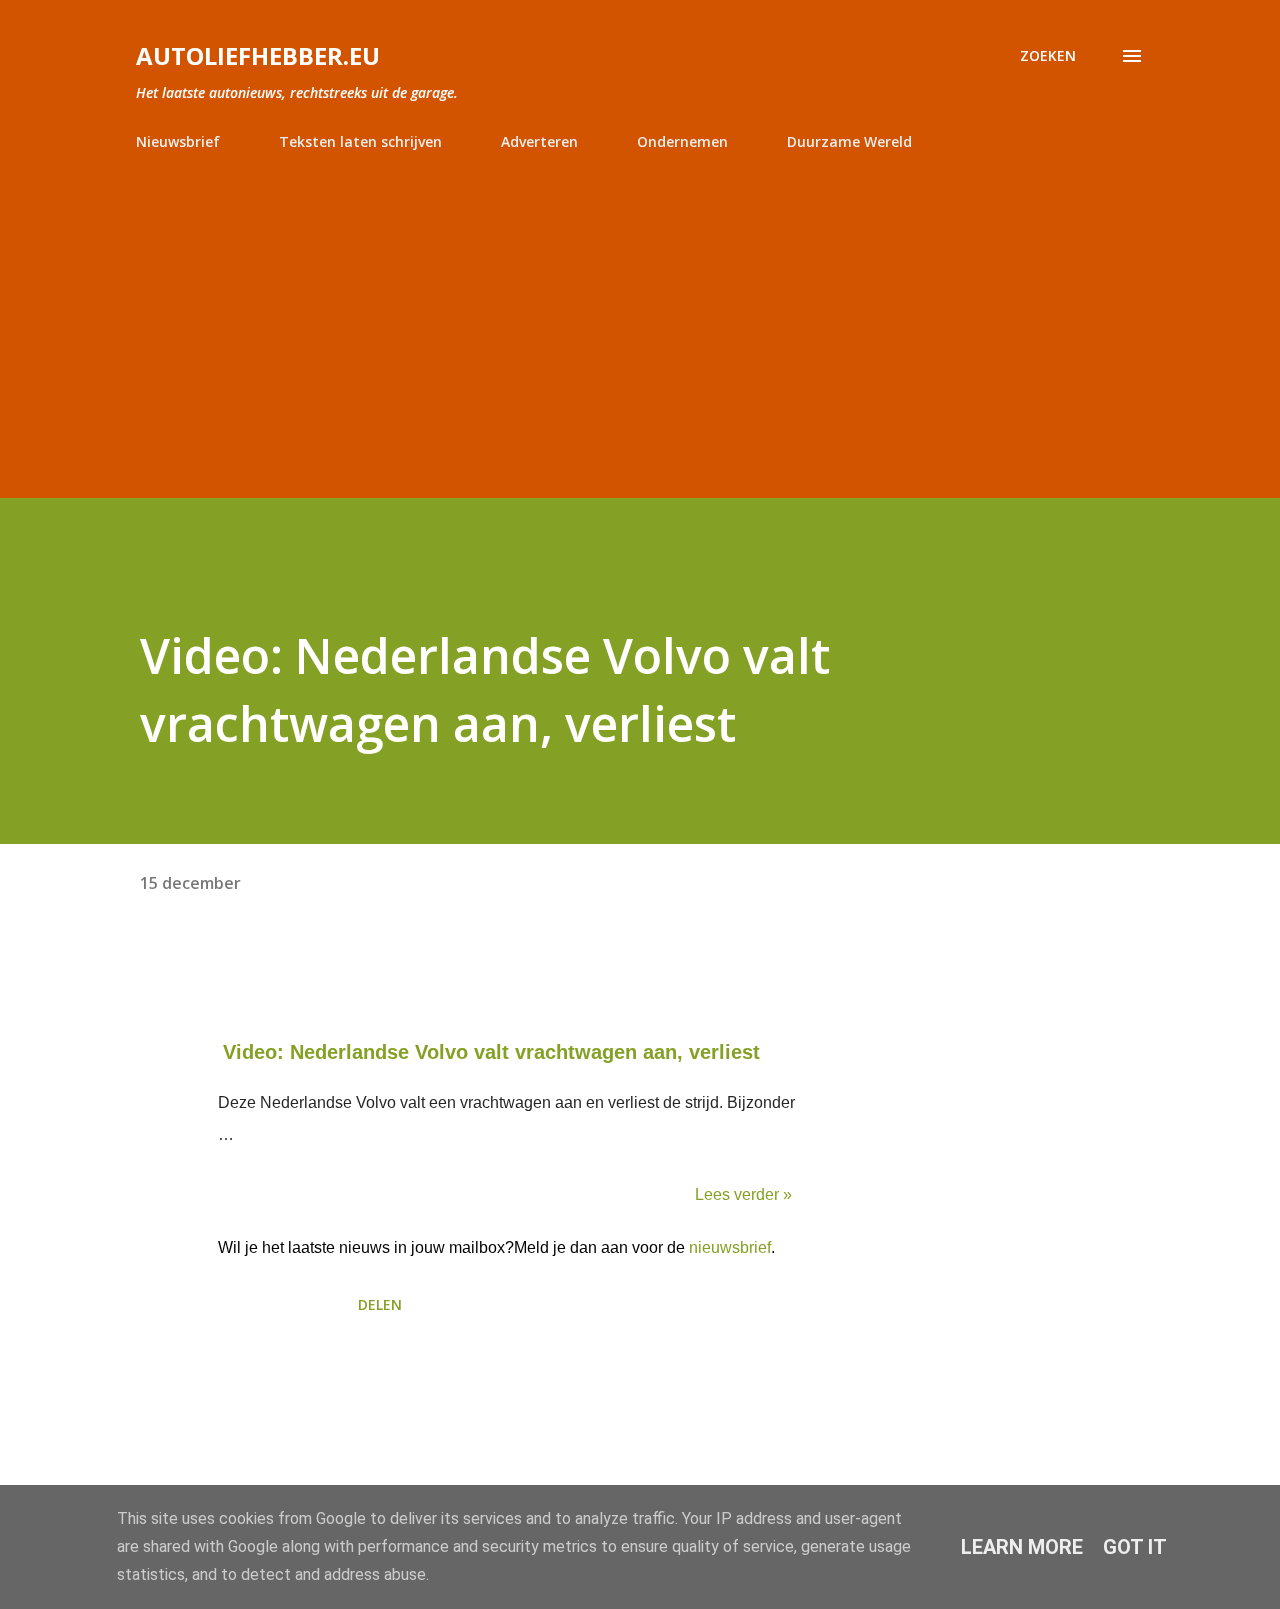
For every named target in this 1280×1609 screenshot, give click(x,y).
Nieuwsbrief (178, 141)
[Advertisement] (640, 316)
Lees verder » (743, 1194)
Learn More (1022, 1547)
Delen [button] (380, 1304)
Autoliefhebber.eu (258, 55)
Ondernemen (682, 141)
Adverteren (539, 141)
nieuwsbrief (730, 1247)
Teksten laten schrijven (360, 141)
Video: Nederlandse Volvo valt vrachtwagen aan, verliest (491, 1052)
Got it (1135, 1547)
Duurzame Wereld (849, 141)
